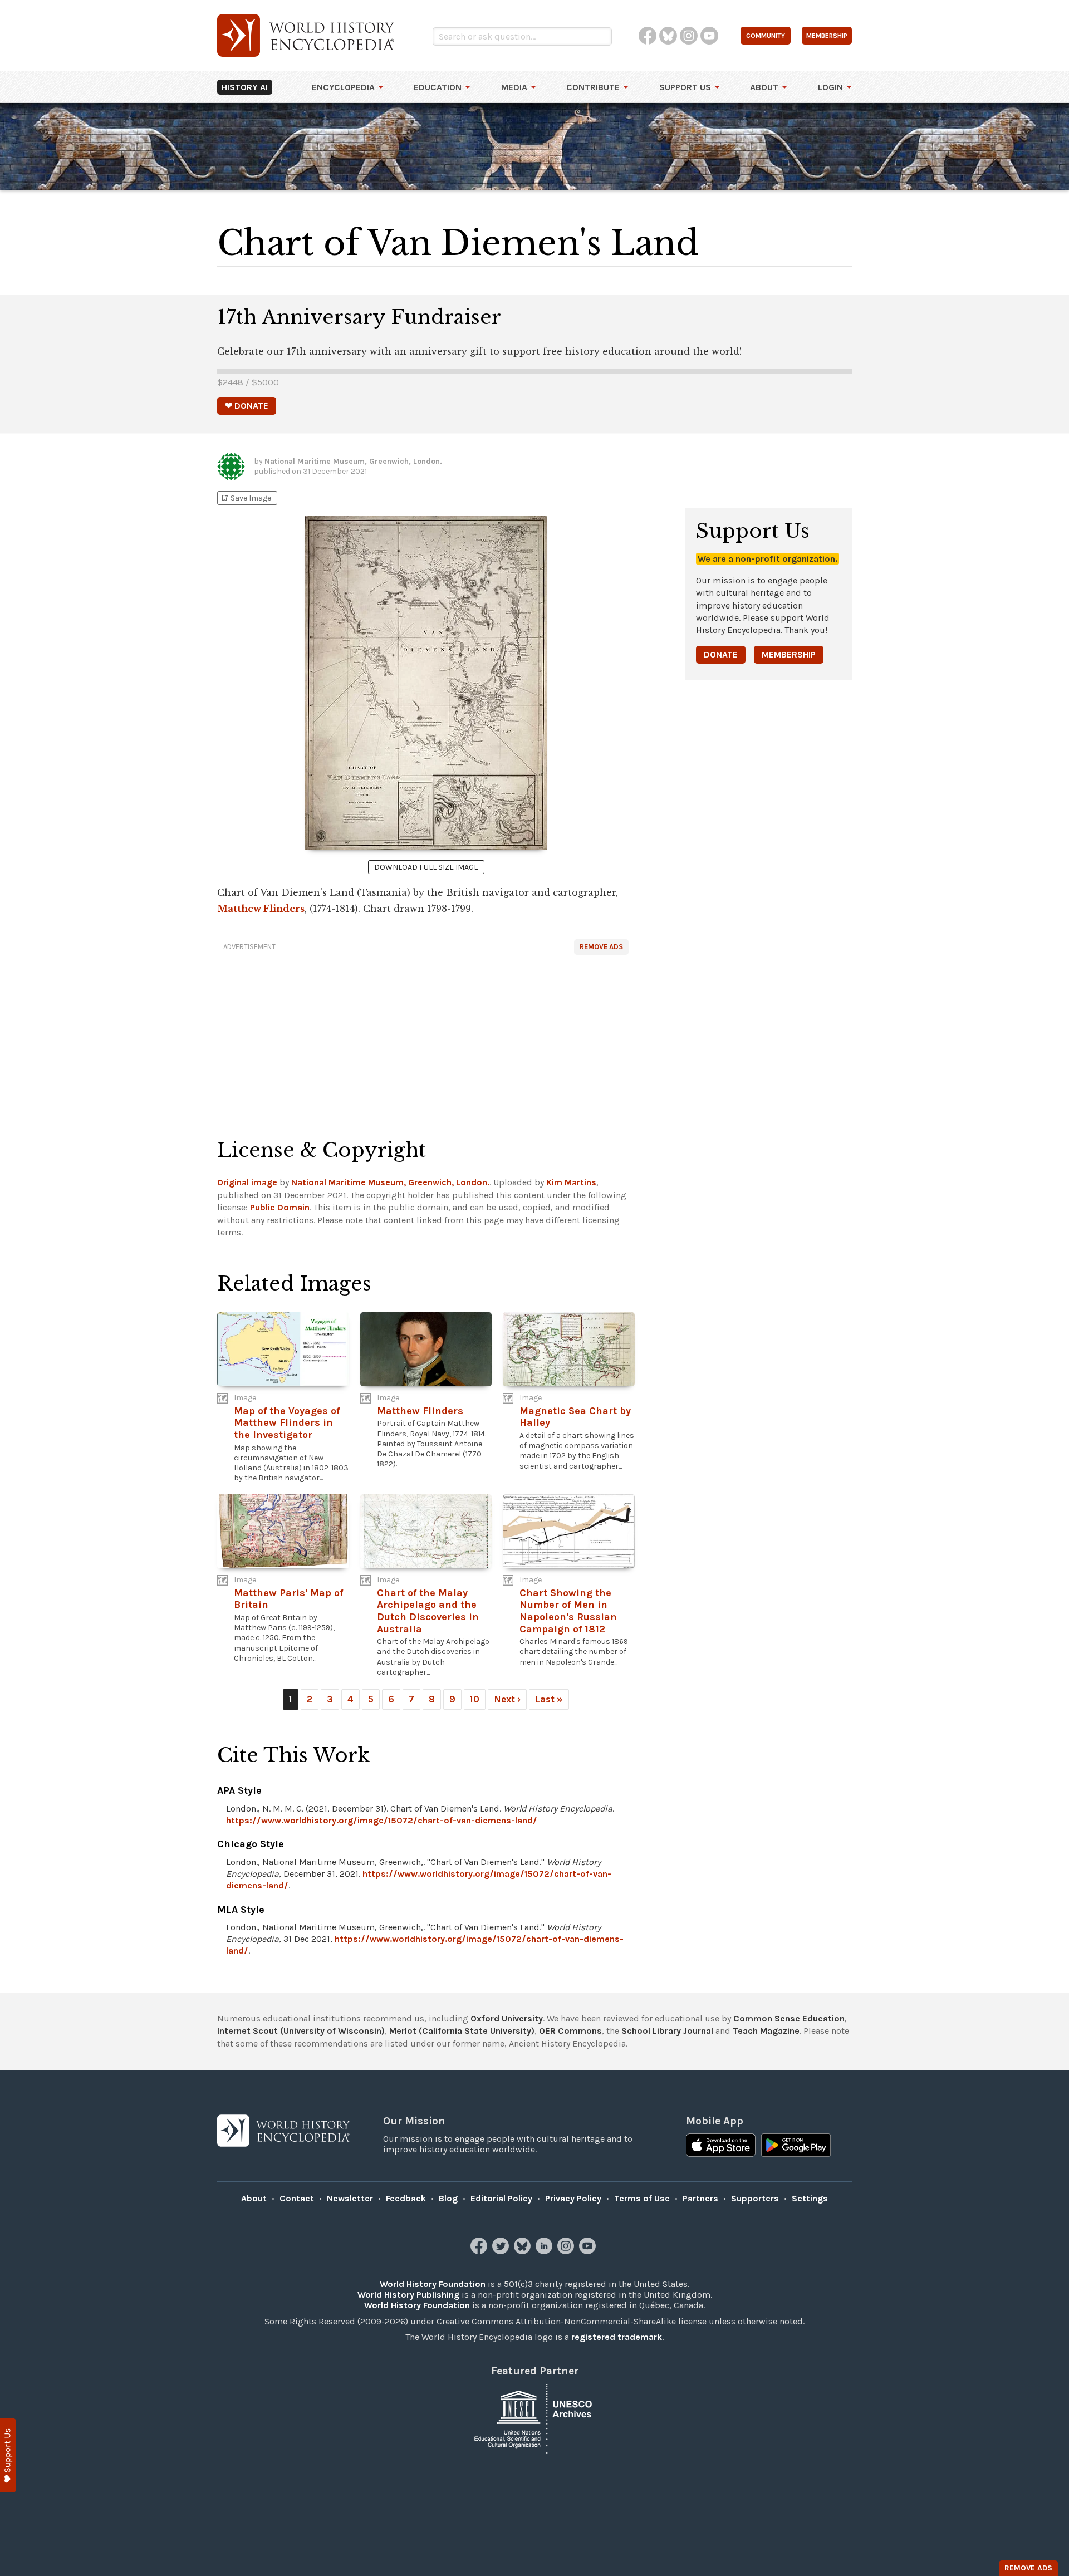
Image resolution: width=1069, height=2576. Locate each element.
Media (514, 87)
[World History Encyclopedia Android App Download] (796, 2146)
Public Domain (280, 1207)
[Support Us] (8, 2455)
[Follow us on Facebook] (480, 2251)
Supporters (755, 2198)
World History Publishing (408, 2295)
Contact (297, 2198)
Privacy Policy (573, 2198)
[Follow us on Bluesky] (524, 2251)
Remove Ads (601, 947)
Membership (789, 654)
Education (438, 87)
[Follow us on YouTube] (589, 2251)
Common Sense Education (789, 2018)
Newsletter (350, 2198)
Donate (721, 654)
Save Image (246, 498)
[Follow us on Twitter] (502, 2251)
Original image (247, 1182)
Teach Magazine (766, 2031)
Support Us (685, 87)
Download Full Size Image (426, 867)
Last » (549, 1699)
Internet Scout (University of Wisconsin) (301, 2031)
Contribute (593, 87)
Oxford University (507, 2018)
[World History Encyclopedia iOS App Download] (721, 2146)
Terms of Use (642, 2198)
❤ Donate (247, 406)
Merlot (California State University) (462, 2031)
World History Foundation (433, 2284)
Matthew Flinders (261, 909)
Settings (810, 2198)
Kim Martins (571, 1182)
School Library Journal (667, 2031)
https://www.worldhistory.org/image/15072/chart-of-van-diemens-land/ (382, 1820)
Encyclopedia (343, 87)
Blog (448, 2198)
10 (475, 1699)
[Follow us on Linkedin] (545, 2251)
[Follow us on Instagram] (567, 2251)
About (764, 87)
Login (830, 87)
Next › (507, 1699)
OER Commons (570, 2031)
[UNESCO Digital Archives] (534, 2418)
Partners (700, 2198)
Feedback (406, 2198)
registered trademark (617, 2337)
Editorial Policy (501, 2198)
